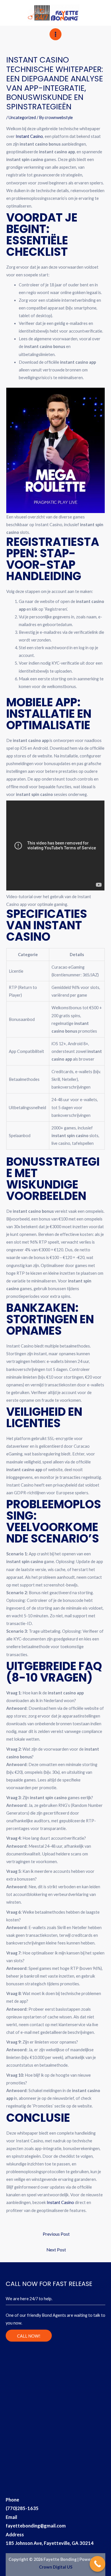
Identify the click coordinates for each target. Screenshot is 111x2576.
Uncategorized (22, 117)
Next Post (56, 2250)
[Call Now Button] (97, 2564)
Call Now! (29, 2336)
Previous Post (56, 2234)
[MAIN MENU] (55, 34)
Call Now (86, 10)
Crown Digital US (56, 2567)
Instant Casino (29, 136)
